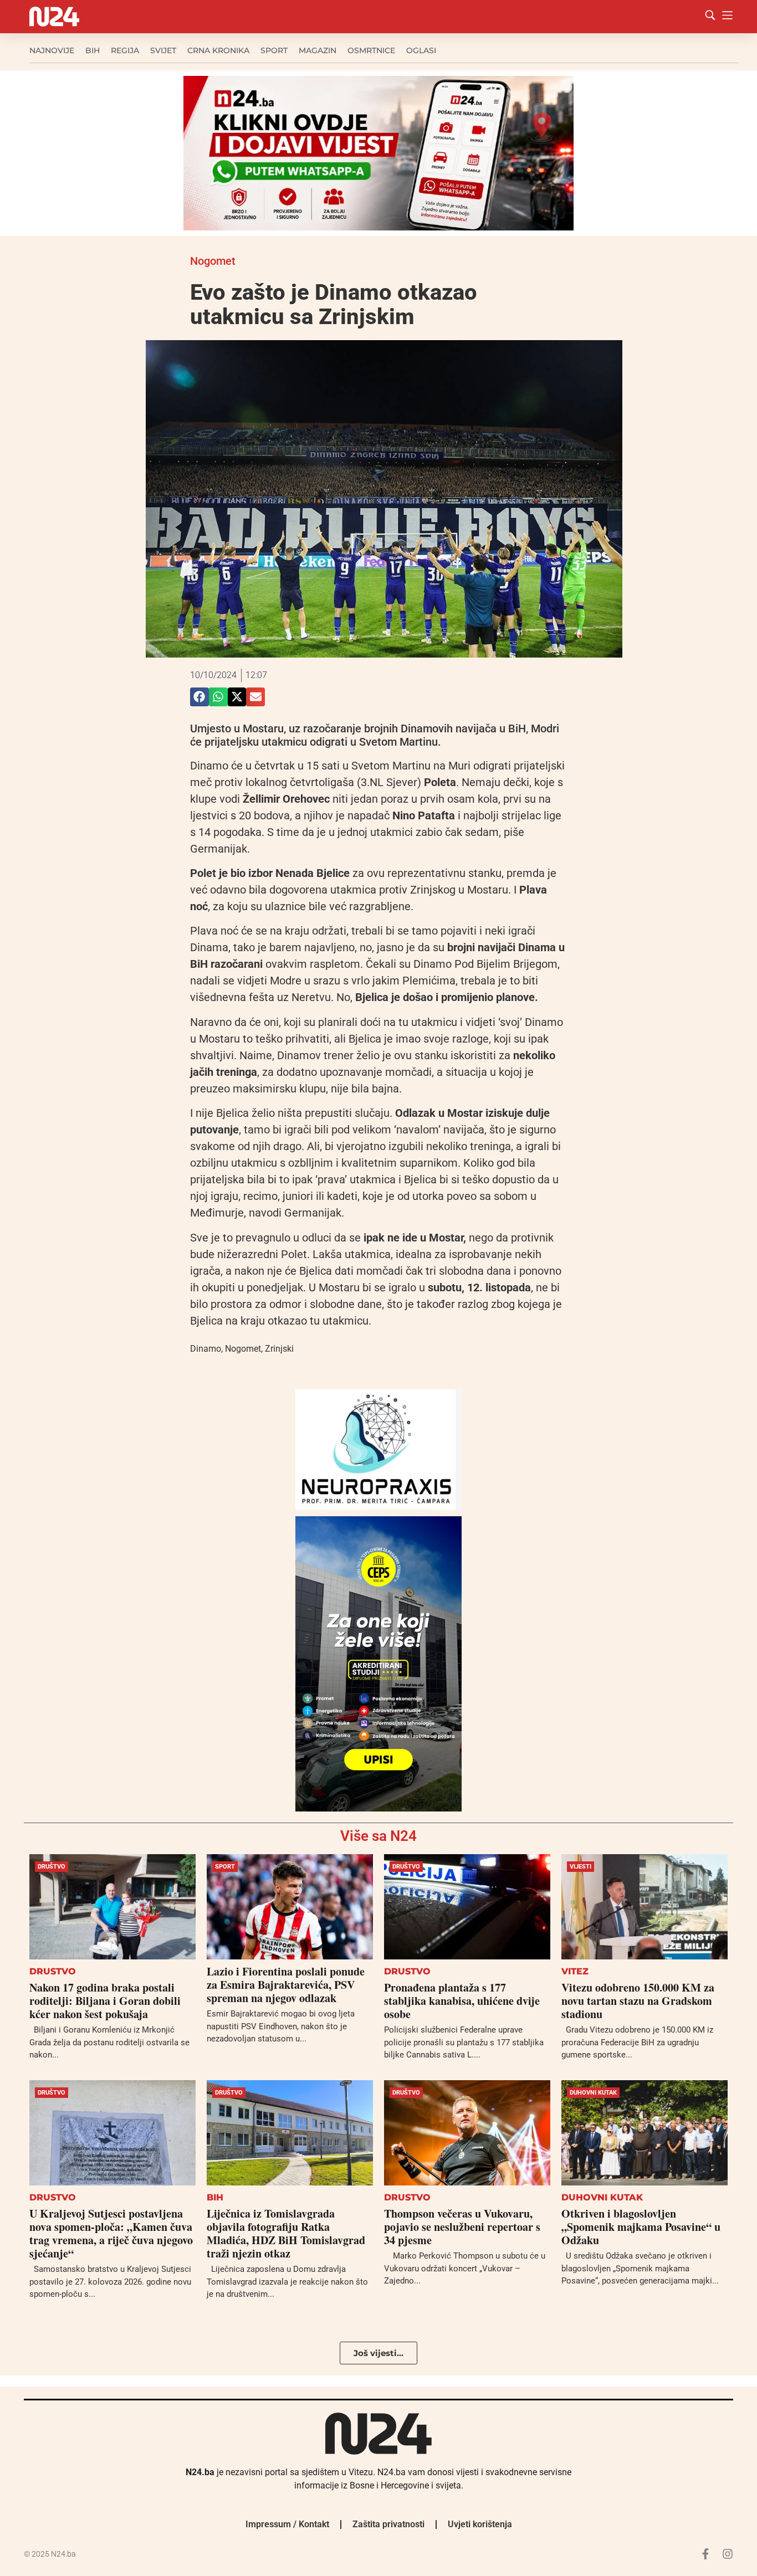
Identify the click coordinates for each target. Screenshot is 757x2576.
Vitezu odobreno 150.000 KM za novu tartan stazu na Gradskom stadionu (638, 2001)
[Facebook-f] (705, 2554)
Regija (125, 50)
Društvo (52, 1867)
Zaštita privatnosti (388, 2524)
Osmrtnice (371, 50)
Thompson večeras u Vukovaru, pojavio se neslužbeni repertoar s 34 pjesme (462, 2227)
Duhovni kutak (593, 2093)
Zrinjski (279, 1349)
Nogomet (213, 261)
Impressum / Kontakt (287, 2524)
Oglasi (421, 50)
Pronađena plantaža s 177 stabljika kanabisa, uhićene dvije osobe (462, 2001)
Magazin (318, 50)
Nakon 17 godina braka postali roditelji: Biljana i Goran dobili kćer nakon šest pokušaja (105, 2001)
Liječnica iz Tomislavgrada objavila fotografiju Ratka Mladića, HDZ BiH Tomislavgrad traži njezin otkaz (286, 2233)
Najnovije (52, 50)
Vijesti (580, 1867)
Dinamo (206, 1349)
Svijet (163, 50)
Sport (274, 50)
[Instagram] (728, 2554)
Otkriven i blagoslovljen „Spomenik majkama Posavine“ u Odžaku (641, 2227)
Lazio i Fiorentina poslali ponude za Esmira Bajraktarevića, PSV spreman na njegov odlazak (286, 1985)
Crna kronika (218, 50)
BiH (93, 50)
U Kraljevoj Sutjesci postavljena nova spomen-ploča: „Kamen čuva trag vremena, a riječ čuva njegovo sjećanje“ (111, 2233)
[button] (200, 697)
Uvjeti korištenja (480, 2524)
